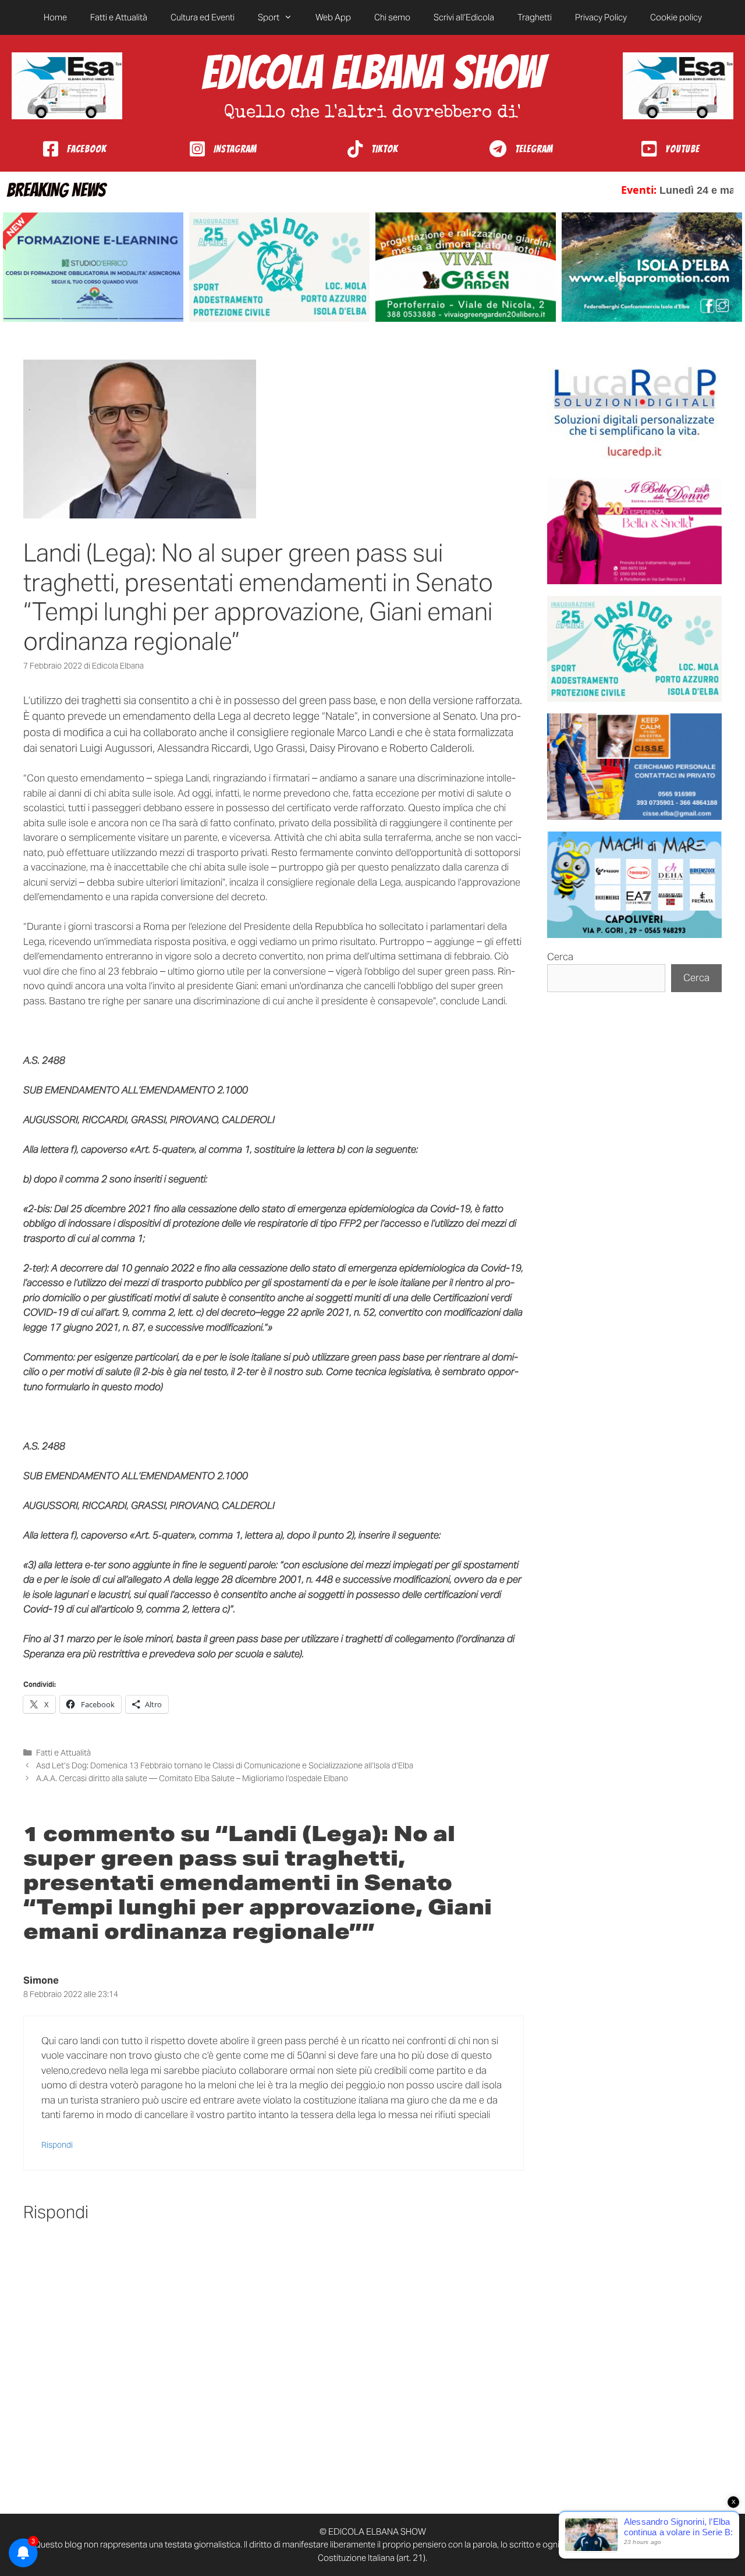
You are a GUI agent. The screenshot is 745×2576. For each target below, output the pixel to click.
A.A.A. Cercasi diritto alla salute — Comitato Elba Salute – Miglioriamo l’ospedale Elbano (192, 1778)
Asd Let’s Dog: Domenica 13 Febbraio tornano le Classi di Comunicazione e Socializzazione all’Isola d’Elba (225, 1765)
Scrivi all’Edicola (464, 17)
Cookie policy (676, 17)
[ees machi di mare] (634, 885)
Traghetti (535, 17)
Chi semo (392, 17)
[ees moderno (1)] (634, 413)
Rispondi (57, 2145)
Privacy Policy (601, 17)
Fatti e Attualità (119, 17)
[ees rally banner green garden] (466, 267)
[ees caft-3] (93, 267)
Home (55, 17)
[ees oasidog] (634, 649)
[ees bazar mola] (634, 767)
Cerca (560, 957)
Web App (333, 17)
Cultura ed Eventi (203, 17)
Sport (269, 17)
